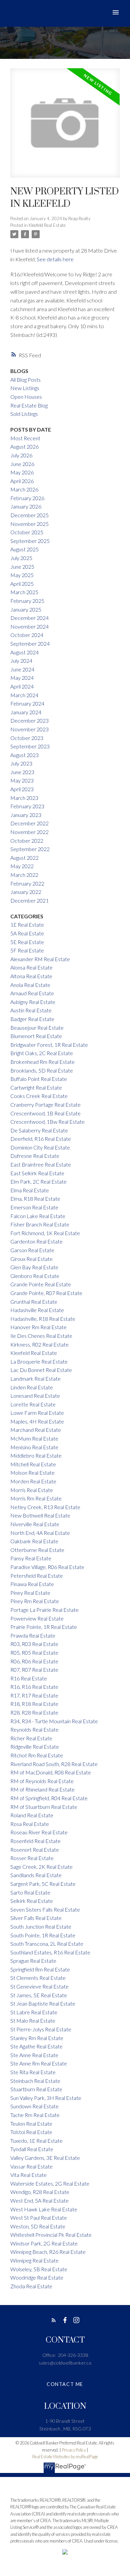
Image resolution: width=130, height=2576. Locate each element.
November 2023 (29, 729)
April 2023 (22, 789)
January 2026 (26, 506)
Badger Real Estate (32, 1019)
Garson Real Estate (32, 1250)
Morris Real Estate (32, 1490)
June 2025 (22, 567)
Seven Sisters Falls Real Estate (45, 1909)
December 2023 (29, 720)
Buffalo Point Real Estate (39, 1079)
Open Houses (26, 397)
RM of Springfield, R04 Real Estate (49, 1798)
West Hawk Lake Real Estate (44, 2209)
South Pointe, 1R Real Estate (43, 1935)
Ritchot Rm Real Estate (37, 1755)
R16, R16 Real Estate (34, 1687)
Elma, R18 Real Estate (35, 1199)
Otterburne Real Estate (37, 1550)
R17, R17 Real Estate (34, 1695)
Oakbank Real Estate (34, 1541)
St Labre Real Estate (34, 2012)
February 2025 (27, 601)
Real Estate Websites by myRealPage (65, 2457)
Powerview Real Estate (37, 1618)
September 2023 (30, 746)
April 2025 (22, 584)
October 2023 (27, 738)
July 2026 (21, 455)
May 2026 (22, 472)
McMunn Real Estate (34, 1438)
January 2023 (26, 815)
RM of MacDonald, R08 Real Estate (51, 1772)
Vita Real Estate (28, 2175)
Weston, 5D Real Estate (38, 2226)
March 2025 (24, 592)
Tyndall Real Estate (32, 2149)
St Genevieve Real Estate (39, 1986)
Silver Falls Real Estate (36, 1918)
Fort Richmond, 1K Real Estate (45, 1233)
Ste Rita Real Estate (33, 2072)
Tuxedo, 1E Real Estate (36, 2141)
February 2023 (27, 806)
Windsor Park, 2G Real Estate (44, 2243)
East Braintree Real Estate (41, 1164)
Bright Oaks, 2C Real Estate (42, 1053)
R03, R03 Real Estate (34, 1644)
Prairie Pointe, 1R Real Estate (44, 1627)
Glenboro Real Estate (35, 1276)
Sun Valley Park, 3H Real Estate (46, 2098)
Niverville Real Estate (35, 1524)
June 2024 (22, 669)
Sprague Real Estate (33, 1961)
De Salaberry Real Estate (39, 1130)
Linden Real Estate (32, 1387)
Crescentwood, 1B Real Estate (45, 1113)
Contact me (65, 2384)
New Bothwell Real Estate (40, 1515)
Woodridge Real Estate (37, 2277)
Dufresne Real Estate (35, 1156)
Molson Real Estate (32, 1473)
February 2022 (27, 883)
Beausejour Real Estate (37, 1028)
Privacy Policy (74, 2450)
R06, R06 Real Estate (34, 1661)
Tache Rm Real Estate (35, 2115)
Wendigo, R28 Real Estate (40, 2192)
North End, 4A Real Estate (40, 1533)
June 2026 (22, 464)
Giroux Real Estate (31, 1259)
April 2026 (22, 481)
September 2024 (30, 643)
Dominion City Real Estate (40, 1147)
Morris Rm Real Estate (36, 1498)
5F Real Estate (27, 950)
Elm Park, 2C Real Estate (38, 1181)
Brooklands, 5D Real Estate (42, 1070)
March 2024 (24, 695)
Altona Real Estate (31, 976)
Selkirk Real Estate (32, 1901)
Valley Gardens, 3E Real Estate (45, 2158)
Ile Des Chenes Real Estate (41, 1336)
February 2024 (27, 703)
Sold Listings (24, 414)
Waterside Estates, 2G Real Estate (50, 2183)
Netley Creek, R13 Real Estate (45, 1507)
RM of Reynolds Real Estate (42, 1781)
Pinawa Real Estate (32, 1584)
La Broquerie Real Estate (39, 1361)
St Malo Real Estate (33, 2020)
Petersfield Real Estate (37, 1576)
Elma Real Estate (30, 1190)
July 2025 (21, 558)
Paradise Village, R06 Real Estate (47, 1567)
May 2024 (22, 678)
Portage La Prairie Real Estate (44, 1610)
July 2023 (21, 763)
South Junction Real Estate (41, 1926)
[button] (54, 2320)
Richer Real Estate (31, 1738)
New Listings (25, 388)
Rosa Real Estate (30, 1824)
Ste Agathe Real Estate (36, 2046)
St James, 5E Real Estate (39, 1995)
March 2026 (24, 489)
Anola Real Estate (30, 985)
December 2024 (29, 618)
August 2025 (24, 549)
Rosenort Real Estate (35, 1850)
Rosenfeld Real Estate (35, 1841)
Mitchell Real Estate (33, 1464)
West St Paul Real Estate (39, 2218)
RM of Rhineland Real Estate (42, 1789)
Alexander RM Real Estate (40, 959)
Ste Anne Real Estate (34, 2055)
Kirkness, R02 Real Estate (39, 1344)
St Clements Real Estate (38, 1978)
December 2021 (29, 900)
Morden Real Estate (33, 1481)
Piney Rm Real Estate (35, 1601)
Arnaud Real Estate (32, 993)
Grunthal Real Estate (34, 1302)
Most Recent (25, 438)
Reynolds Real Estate (34, 1729)
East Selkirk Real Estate (37, 1173)
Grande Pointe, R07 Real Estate (46, 1293)
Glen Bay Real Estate (34, 1267)
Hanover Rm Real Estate (38, 1327)
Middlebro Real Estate (36, 1455)
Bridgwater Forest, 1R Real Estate (49, 1045)
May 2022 (22, 866)
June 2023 (22, 772)
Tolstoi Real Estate (31, 2132)
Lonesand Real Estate (35, 1396)
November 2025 (29, 524)
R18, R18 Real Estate (34, 1704)
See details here (55, 259)
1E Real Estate (27, 925)
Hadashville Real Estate (37, 1310)
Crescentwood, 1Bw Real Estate (47, 1122)
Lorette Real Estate (33, 1404)
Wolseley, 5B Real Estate (39, 2269)
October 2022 (27, 841)
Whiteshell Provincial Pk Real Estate (51, 2235)
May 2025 (22, 575)
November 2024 (29, 626)
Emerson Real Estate (34, 1207)
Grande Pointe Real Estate (41, 1284)
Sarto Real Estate (30, 1892)
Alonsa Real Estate (31, 967)
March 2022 (24, 875)
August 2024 (24, 652)
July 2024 (21, 661)
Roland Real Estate (32, 1815)
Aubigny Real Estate (33, 1002)
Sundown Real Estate (34, 2106)
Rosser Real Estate (32, 1858)
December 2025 (29, 515)
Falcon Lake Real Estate (38, 1216)
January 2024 (26, 712)
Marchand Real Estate (36, 1430)
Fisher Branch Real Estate (40, 1224)
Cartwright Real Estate (36, 1087)
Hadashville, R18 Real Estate (43, 1319)
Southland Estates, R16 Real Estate (50, 1952)
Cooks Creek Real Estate (39, 1096)
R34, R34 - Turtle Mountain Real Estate (54, 1721)
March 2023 (24, 798)
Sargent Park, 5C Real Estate (43, 1884)
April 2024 (22, 686)
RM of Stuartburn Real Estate (44, 1807)
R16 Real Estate (29, 1678)
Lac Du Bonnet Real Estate (41, 1370)
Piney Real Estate (30, 1593)
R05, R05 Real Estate (34, 1652)
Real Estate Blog (29, 405)
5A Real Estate (27, 933)
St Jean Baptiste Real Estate (43, 2003)
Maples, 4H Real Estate (37, 1421)
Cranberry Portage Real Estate (45, 1105)
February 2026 (27, 498)
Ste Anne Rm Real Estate (39, 2063)
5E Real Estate (27, 942)
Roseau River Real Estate (39, 1832)
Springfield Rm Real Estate (40, 1969)
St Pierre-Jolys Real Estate (41, 2029)
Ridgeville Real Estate (35, 1746)
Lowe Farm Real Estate (37, 1413)
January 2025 (26, 609)
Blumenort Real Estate (36, 1036)
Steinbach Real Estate (35, 2081)
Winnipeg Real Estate (34, 2260)
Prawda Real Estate (33, 1635)
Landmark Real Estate (35, 1378)
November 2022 (29, 832)
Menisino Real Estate (34, 1447)
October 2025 (27, 532)
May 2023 (22, 780)
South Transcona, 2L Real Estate (47, 1944)
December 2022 (29, 823)
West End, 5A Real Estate (39, 2200)
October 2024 (27, 635)
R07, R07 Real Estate (34, 1670)
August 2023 (24, 755)
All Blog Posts (25, 380)
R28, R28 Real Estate (34, 1712)
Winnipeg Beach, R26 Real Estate (48, 2252)
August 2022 (24, 858)
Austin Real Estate (31, 1010)
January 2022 (26, 892)
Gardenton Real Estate (36, 1241)
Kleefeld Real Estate (47, 225)
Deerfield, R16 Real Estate (41, 1139)
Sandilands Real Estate (36, 1875)
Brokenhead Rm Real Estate (42, 1062)
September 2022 (30, 849)
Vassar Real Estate (31, 2166)
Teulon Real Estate (31, 2124)
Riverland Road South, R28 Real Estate (54, 1764)
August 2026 (24, 446)
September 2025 (30, 541)
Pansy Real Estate (31, 1558)
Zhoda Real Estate (31, 2286)
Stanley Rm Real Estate (37, 2038)
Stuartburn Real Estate (36, 2089)
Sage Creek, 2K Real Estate (41, 1867)
